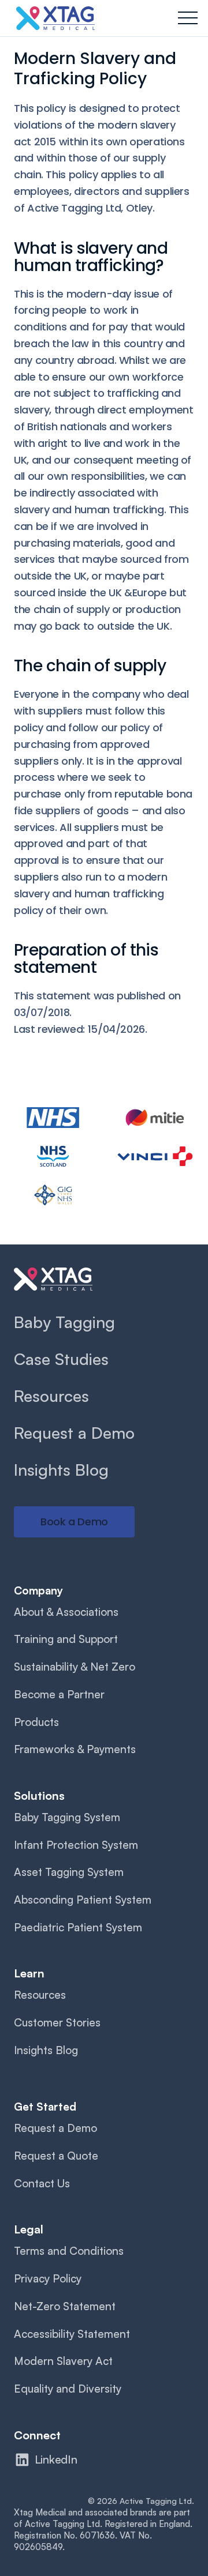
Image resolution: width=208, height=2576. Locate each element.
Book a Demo (74, 1522)
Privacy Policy (48, 2278)
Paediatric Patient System (78, 1927)
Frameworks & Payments (75, 1749)
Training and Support (66, 1639)
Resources (51, 1396)
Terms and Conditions (69, 2251)
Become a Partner (59, 1694)
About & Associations (66, 1612)
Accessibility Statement (72, 2334)
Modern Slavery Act (63, 2361)
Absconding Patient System (83, 1900)
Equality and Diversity (68, 2389)
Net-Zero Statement (65, 2306)
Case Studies (61, 1359)
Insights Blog (61, 1470)
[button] (188, 18)
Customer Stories (57, 2022)
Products (36, 1722)
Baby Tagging (64, 1322)
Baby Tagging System (67, 1817)
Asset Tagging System (69, 1872)
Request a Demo (74, 1433)
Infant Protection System (76, 1845)
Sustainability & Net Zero (75, 1667)
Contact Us (42, 2183)
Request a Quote (56, 2156)
